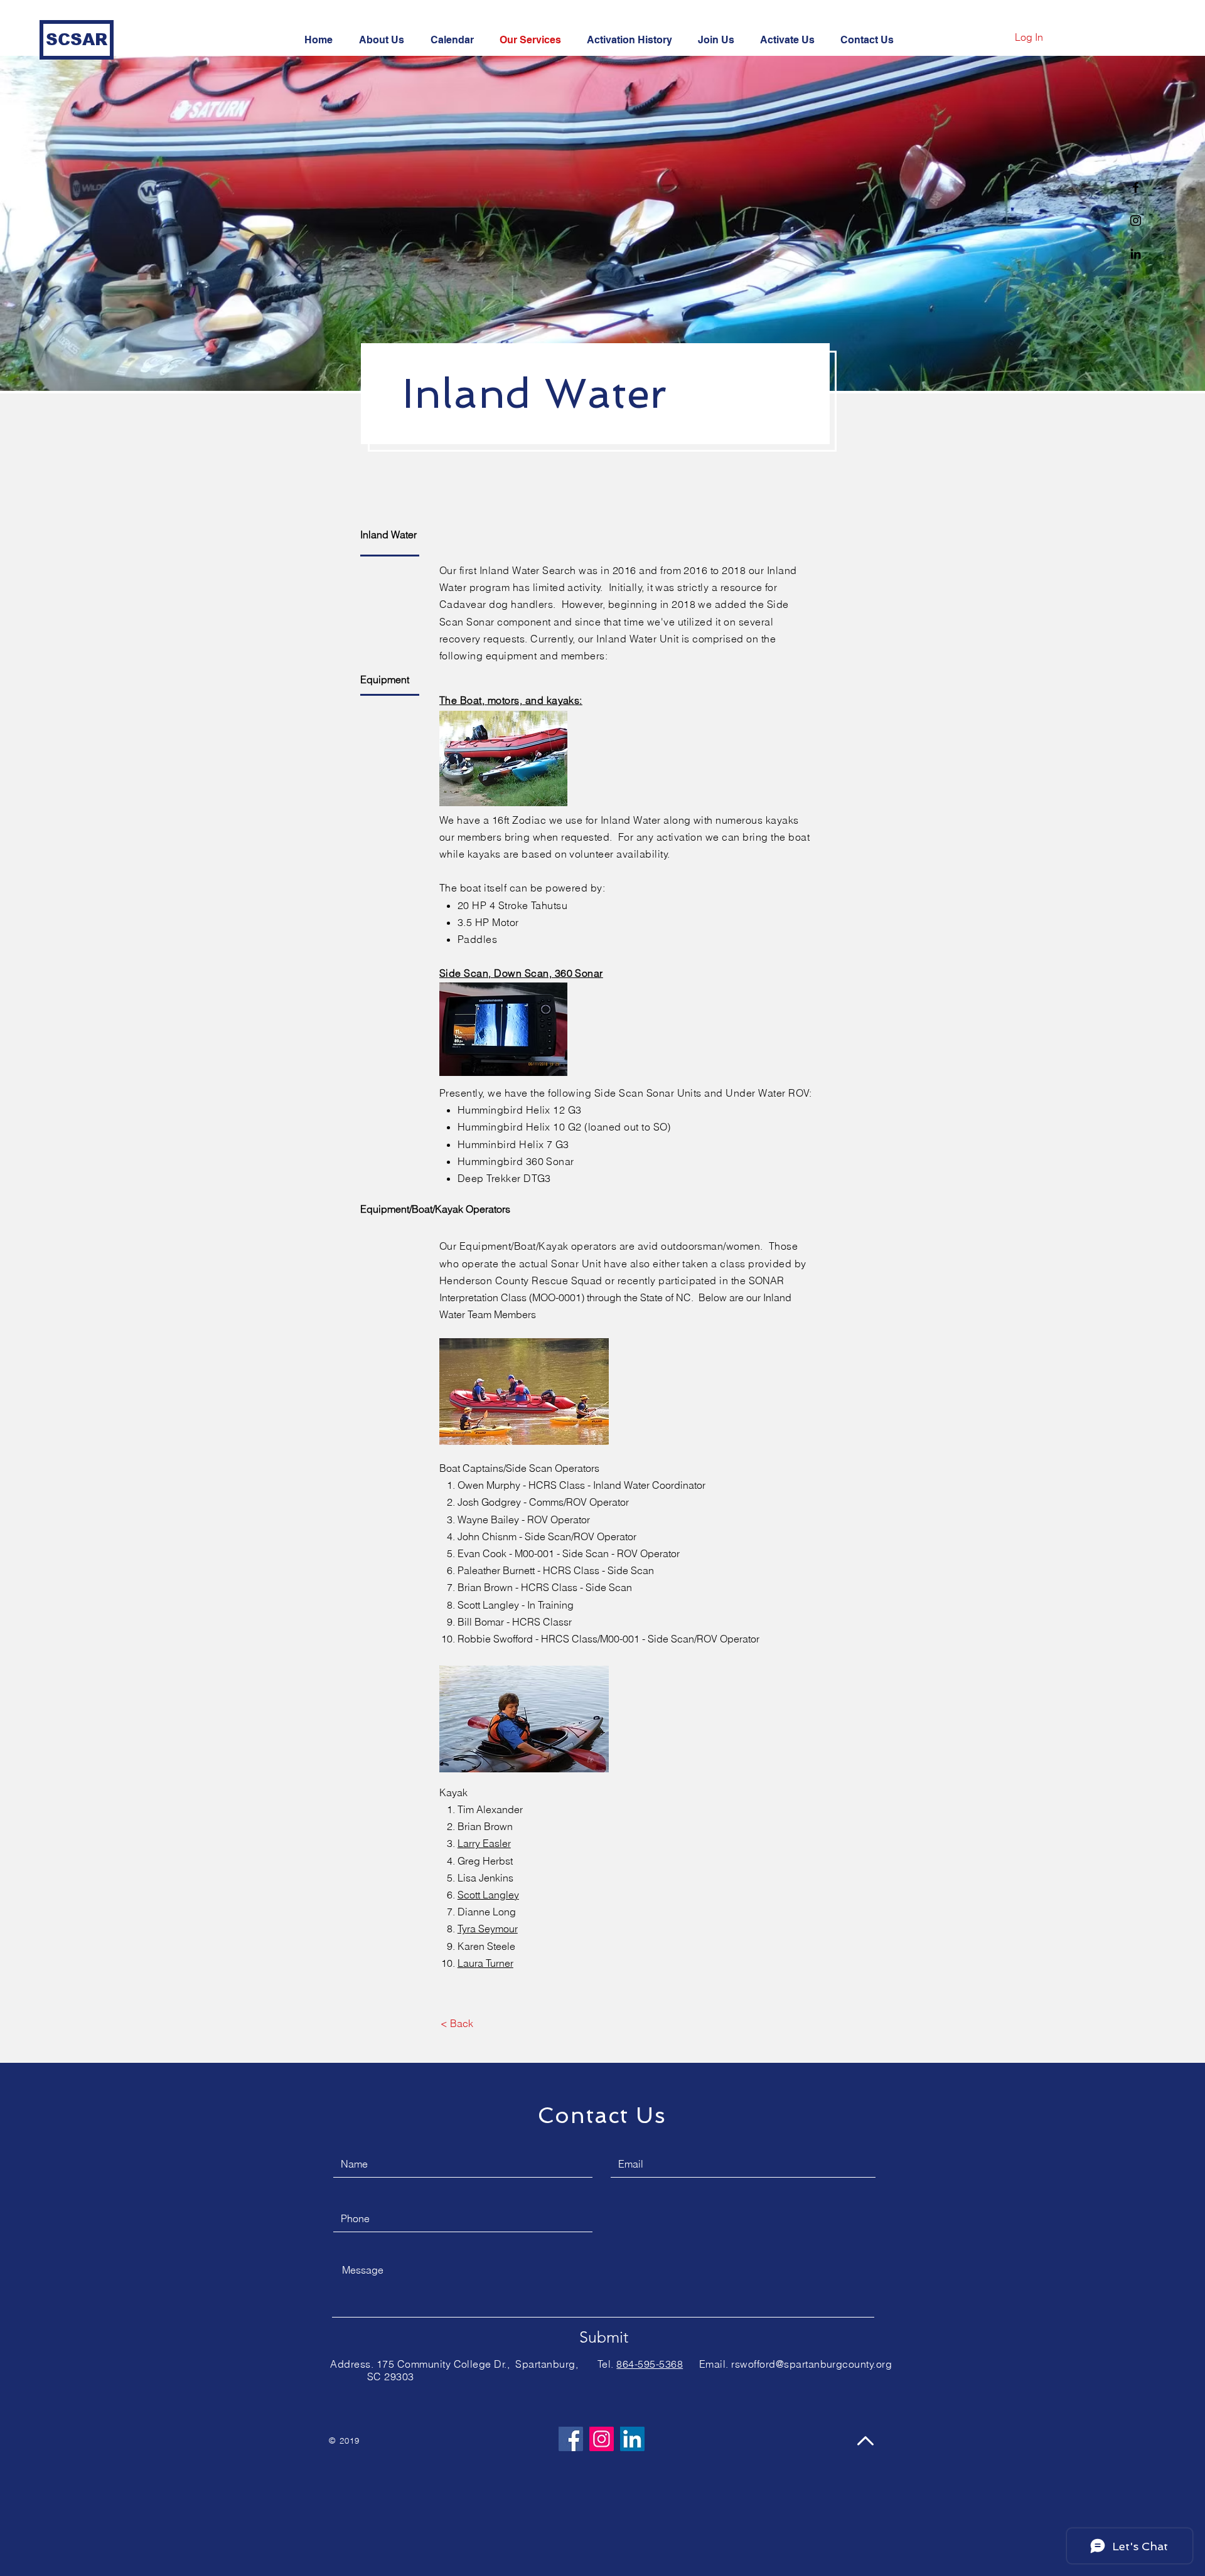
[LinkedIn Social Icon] (632, 2439)
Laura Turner (485, 1963)
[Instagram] (602, 2439)
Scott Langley (488, 1895)
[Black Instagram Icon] (1136, 221)
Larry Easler (484, 1843)
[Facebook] (571, 2439)
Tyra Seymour (488, 1929)
